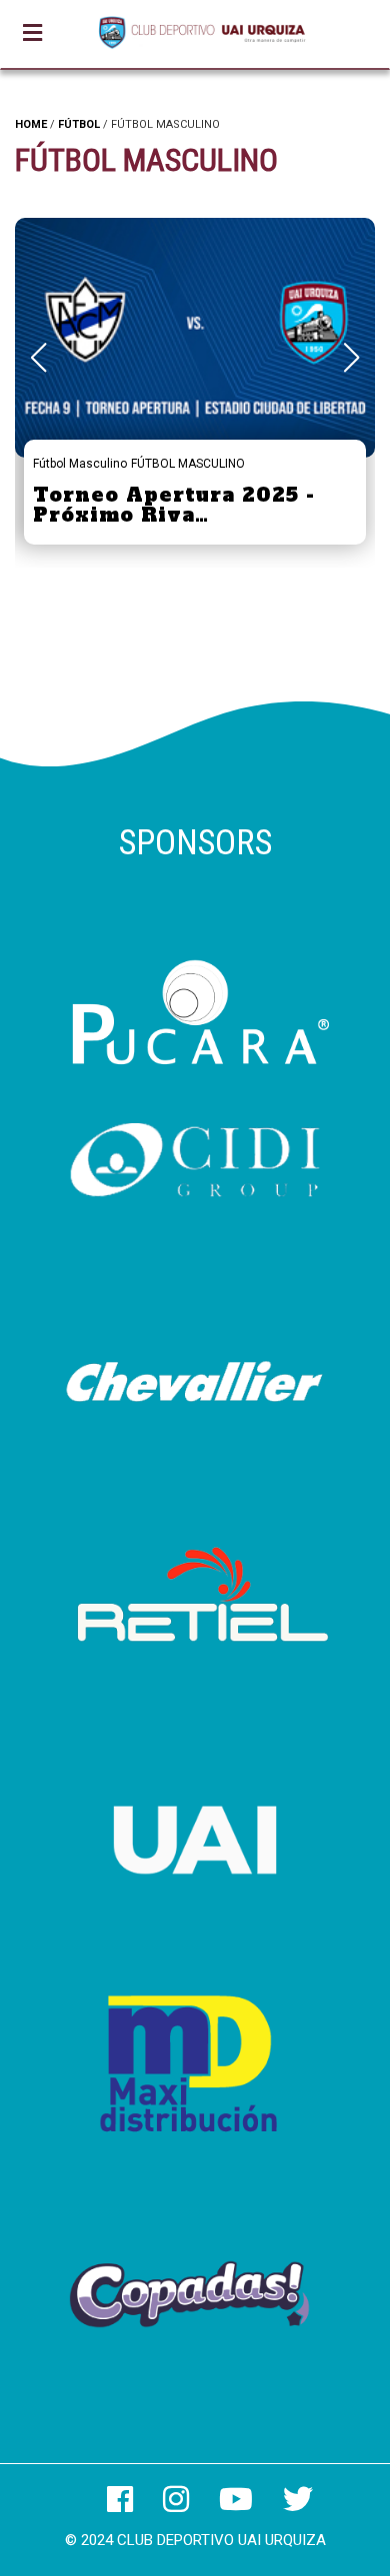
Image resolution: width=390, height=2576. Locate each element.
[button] (351, 358)
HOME (31, 124)
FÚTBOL (79, 124)
